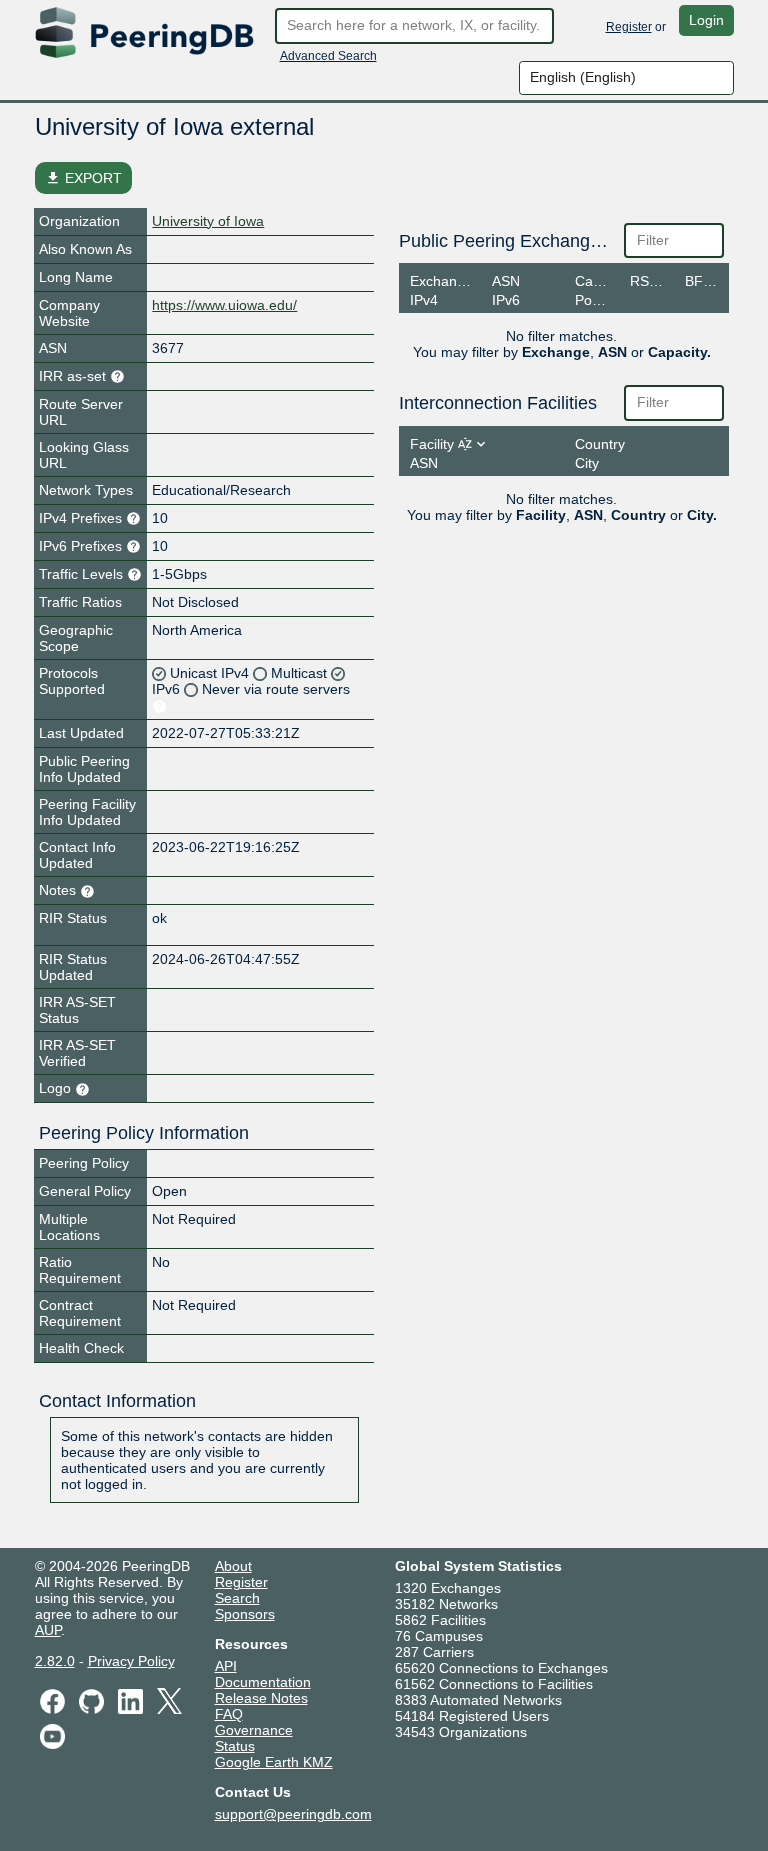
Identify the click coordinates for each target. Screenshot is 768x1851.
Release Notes (261, 1698)
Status (235, 1746)
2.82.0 (55, 1661)
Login (706, 20)
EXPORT (83, 178)
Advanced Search (328, 56)
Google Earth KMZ (274, 1762)
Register (629, 27)
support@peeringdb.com (293, 1814)
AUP (48, 1630)
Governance (254, 1730)
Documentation (263, 1682)
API (226, 1666)
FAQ (229, 1714)
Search (237, 1598)
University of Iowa (208, 221)
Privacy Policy (131, 1661)
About (233, 1566)
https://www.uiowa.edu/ (224, 305)
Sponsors (245, 1614)
